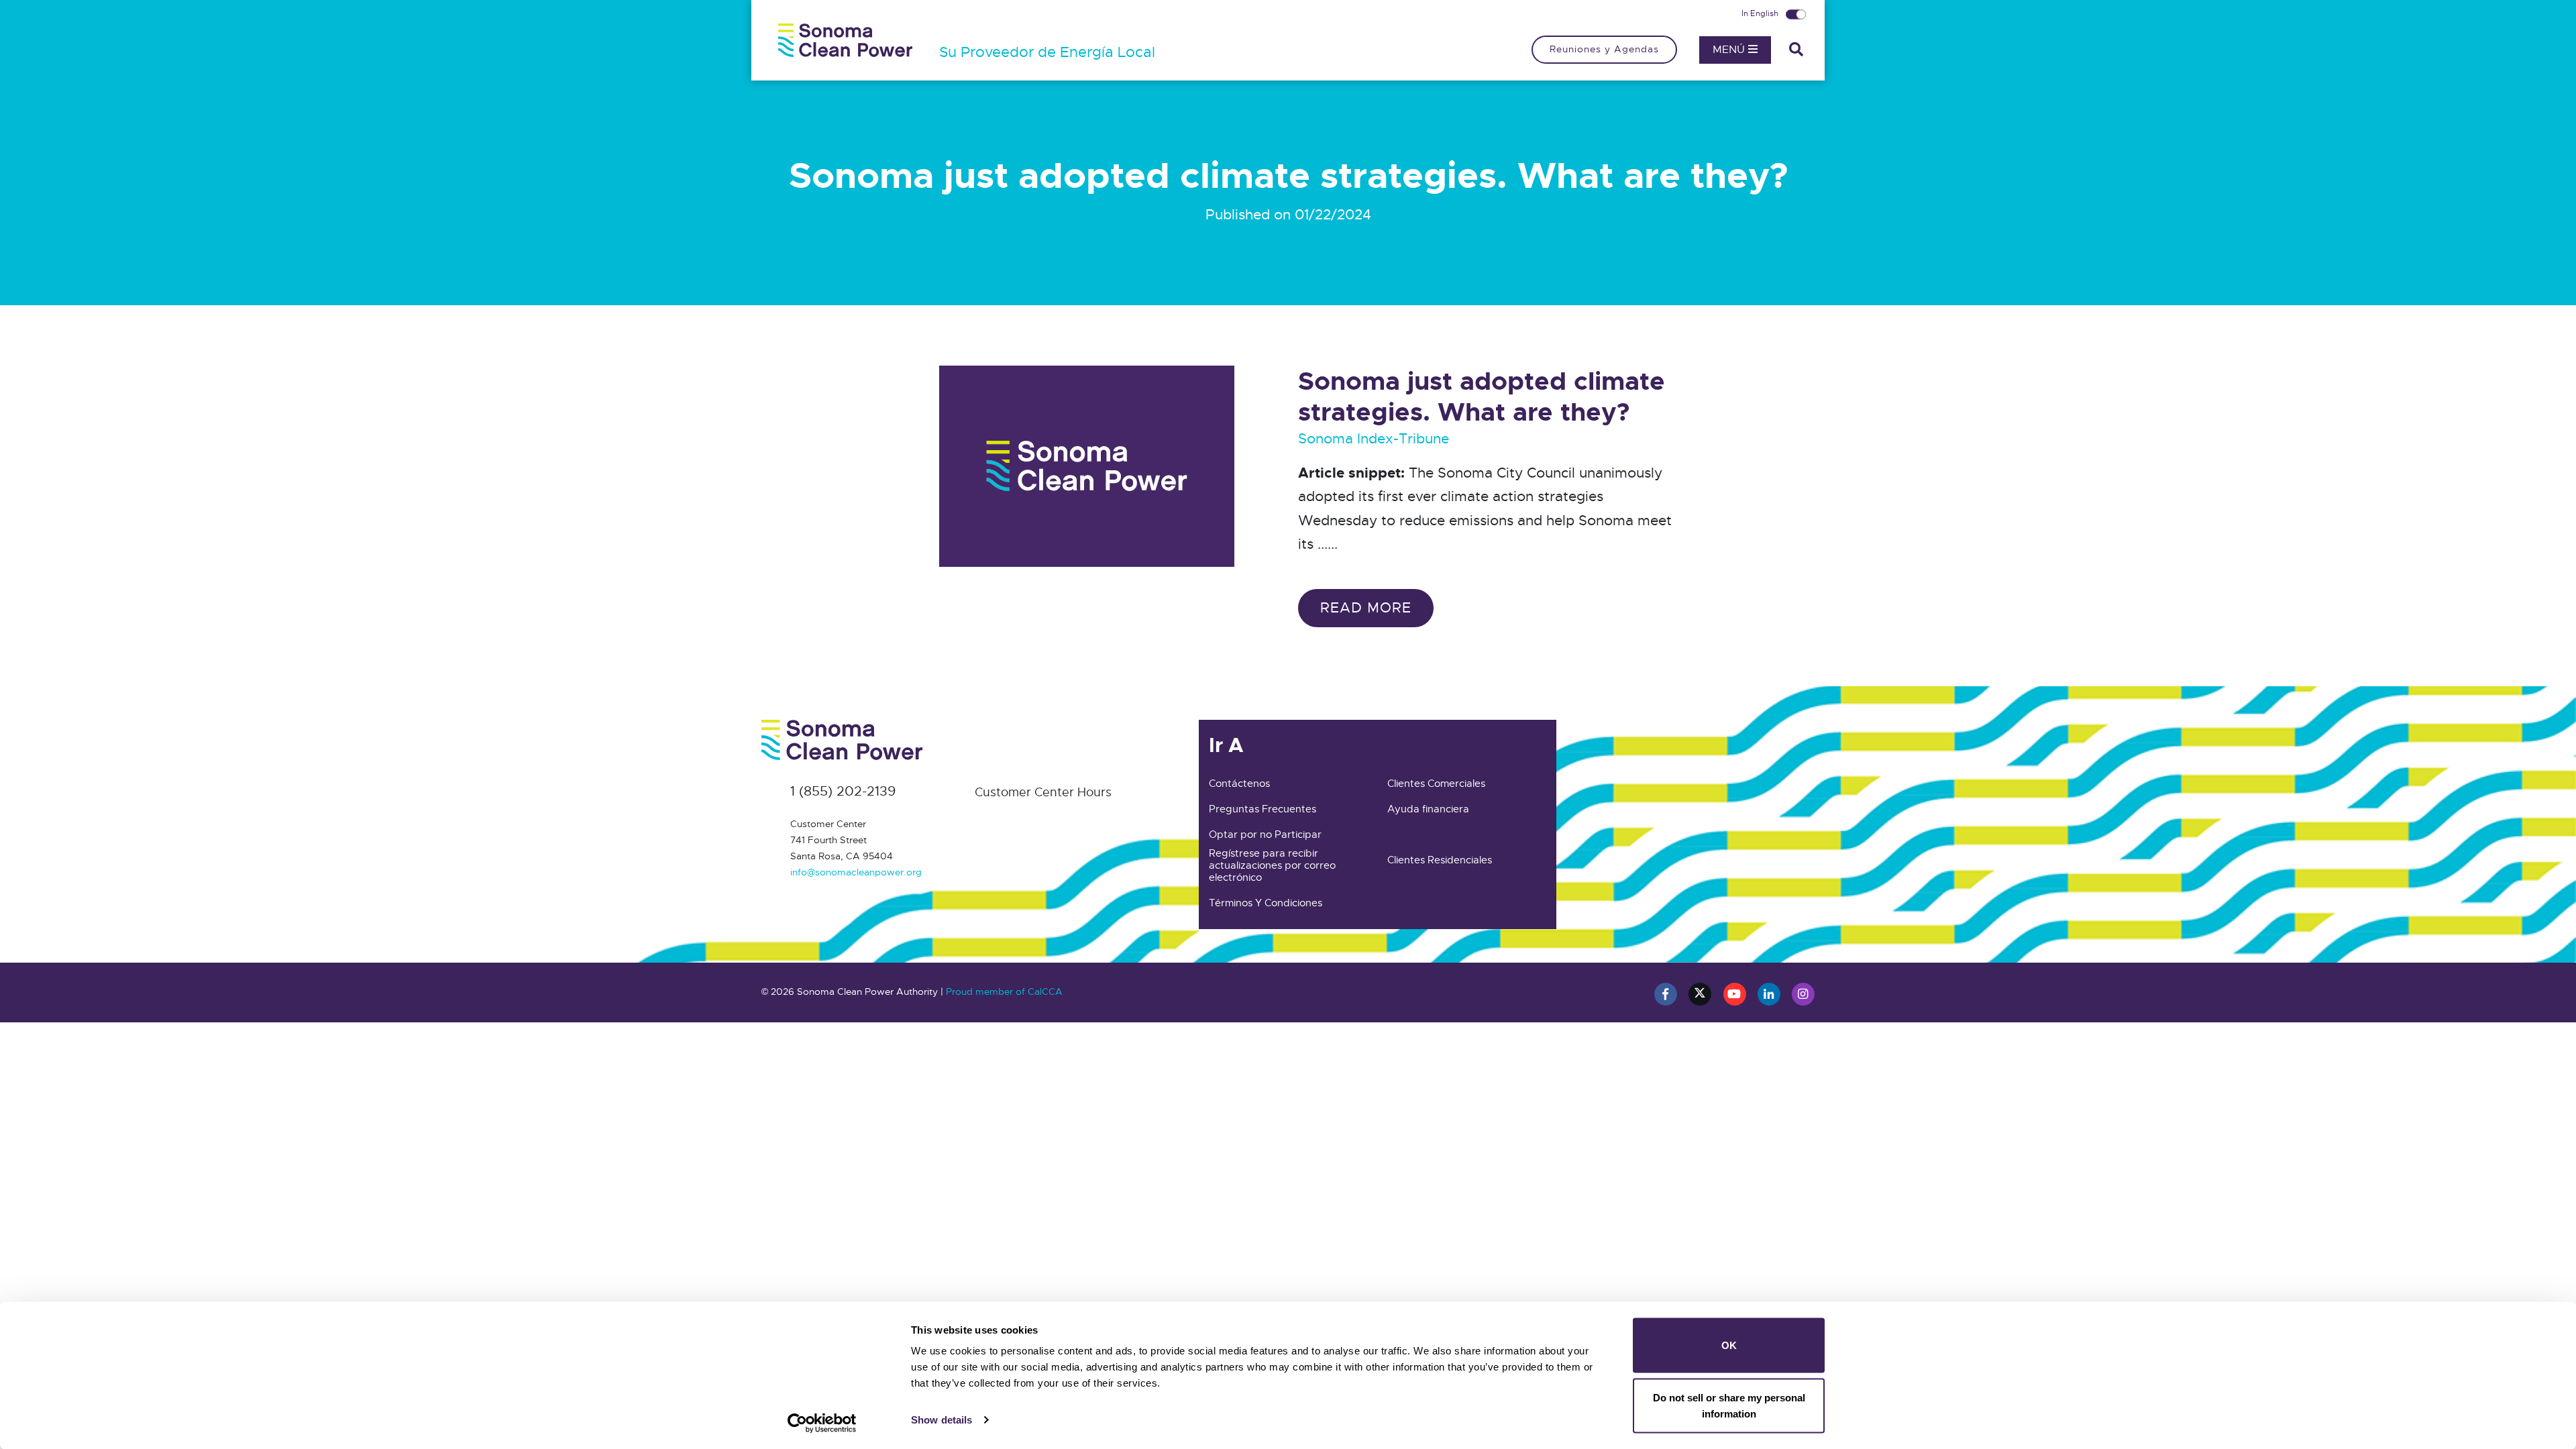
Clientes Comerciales (1436, 784)
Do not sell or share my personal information (1729, 1405)
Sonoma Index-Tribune (1374, 439)
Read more (1366, 608)
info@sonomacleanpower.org (856, 872)
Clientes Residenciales (1440, 860)
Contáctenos (1239, 784)
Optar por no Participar (1265, 835)
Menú (1730, 50)
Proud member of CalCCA (1004, 991)
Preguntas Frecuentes (1263, 809)
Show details (942, 1420)
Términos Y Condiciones (1266, 903)
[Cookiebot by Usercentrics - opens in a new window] (822, 1423)
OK (1729, 1345)
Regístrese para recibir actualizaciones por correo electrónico (1272, 865)
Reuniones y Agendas (1604, 49)
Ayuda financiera (1428, 809)
